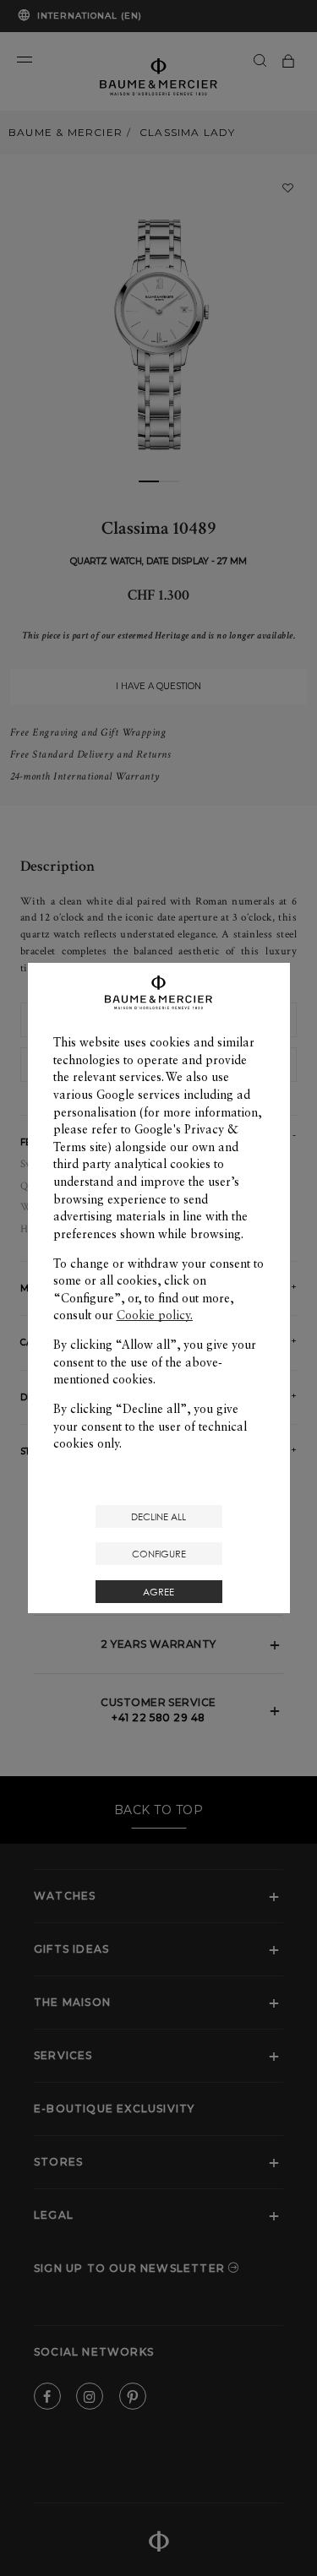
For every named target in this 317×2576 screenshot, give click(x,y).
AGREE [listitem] (158, 1592)
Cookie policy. (155, 1315)
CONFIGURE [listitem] (159, 1554)
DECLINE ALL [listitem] (158, 1516)
